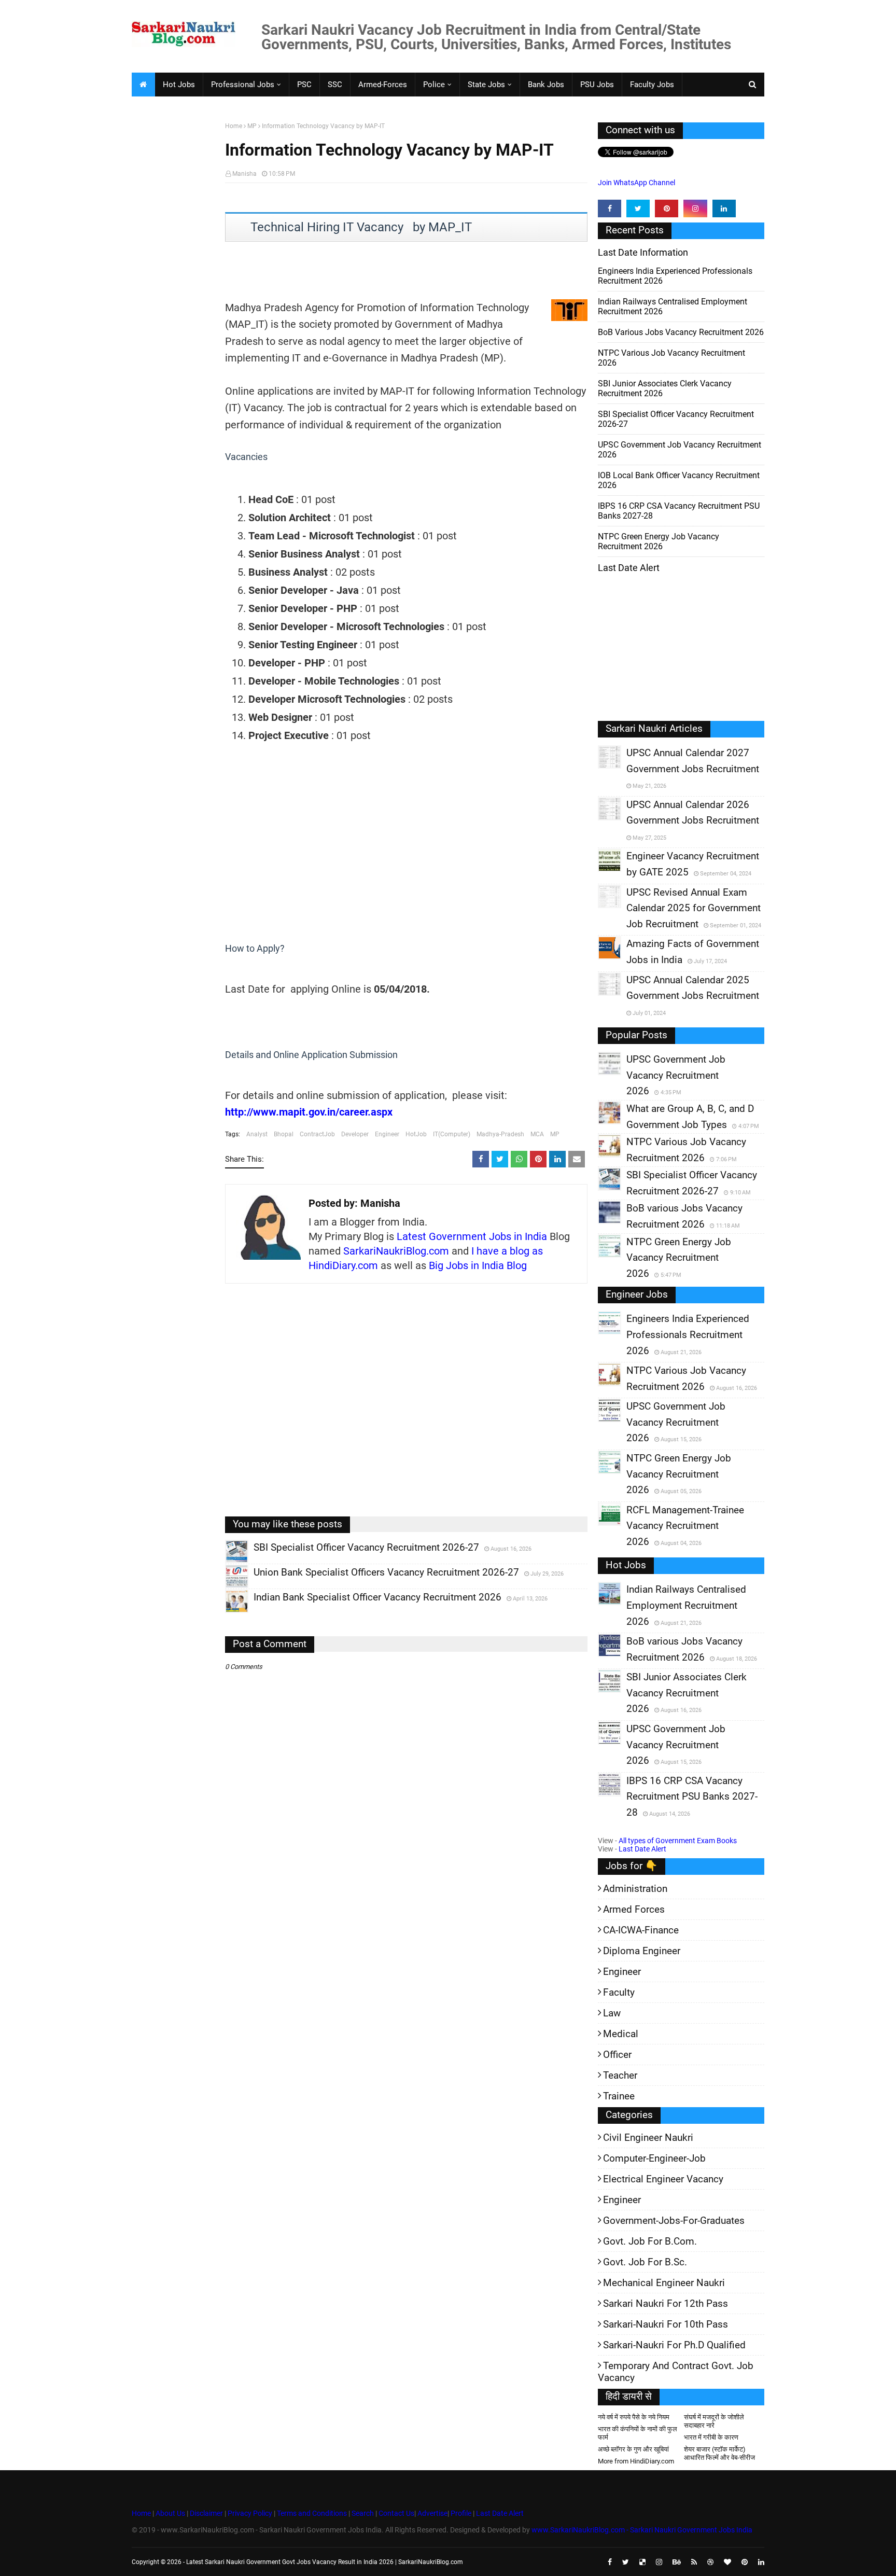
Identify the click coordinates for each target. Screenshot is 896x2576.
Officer (617, 2055)
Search (363, 2513)
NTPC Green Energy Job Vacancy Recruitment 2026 (659, 541)
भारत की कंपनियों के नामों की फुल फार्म (638, 2433)
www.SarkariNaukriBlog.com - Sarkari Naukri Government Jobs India (642, 2530)
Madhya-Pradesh (500, 1134)
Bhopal (284, 1134)
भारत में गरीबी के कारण (711, 2437)
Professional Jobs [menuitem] (243, 85)
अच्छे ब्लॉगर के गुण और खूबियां (633, 2449)
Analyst (257, 1134)
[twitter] (638, 208)
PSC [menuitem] (304, 85)
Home (234, 126)
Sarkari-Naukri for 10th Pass (666, 2324)
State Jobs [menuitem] (486, 85)
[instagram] (695, 208)
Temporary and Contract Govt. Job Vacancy (676, 2372)
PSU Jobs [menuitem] (597, 85)
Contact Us (396, 2513)
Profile (461, 2513)
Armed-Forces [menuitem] (383, 85)
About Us (170, 2513)
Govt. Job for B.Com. (650, 2241)
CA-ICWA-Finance (641, 1930)
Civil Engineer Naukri (648, 2138)
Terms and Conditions (312, 2513)
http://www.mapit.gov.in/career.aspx (309, 1112)
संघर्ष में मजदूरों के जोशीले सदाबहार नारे (714, 2421)
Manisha (244, 174)
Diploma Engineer (642, 1951)
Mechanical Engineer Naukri (664, 2283)
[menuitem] (143, 85)
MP (252, 126)
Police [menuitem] (434, 85)
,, (227, 1563)
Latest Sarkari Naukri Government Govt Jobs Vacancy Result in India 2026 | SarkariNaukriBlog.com (325, 2562)
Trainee (619, 2096)
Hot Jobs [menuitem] (179, 85)
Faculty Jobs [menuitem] (652, 85)
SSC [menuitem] (335, 85)
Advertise (432, 2513)
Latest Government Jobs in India (472, 1236)
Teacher (620, 2075)
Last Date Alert (642, 1849)
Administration (635, 1889)
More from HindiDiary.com (636, 2461)
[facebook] (610, 208)
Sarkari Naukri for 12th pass (666, 2303)
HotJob (416, 1134)
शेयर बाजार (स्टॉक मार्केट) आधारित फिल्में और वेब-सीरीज (719, 2453)
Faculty (619, 1992)
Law (612, 2013)
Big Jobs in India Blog (478, 1265)
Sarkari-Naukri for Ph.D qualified (674, 2345)
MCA (537, 1134)
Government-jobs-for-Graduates (674, 2220)
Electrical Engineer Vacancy (663, 2179)
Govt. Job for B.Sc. (645, 2262)
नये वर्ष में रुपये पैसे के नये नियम (634, 2417)
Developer (355, 1134)
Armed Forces (634, 1909)
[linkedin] (724, 208)
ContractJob (317, 1134)
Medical (621, 2034)
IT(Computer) (452, 1134)
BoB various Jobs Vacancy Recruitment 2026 (681, 332)
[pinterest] (667, 208)
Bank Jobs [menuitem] (546, 85)
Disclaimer (206, 2513)
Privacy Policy (250, 2513)
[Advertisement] (174, 283)
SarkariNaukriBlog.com (396, 1251)
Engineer (387, 1134)
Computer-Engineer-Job (654, 2158)
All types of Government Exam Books (678, 1841)
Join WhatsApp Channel (636, 183)
